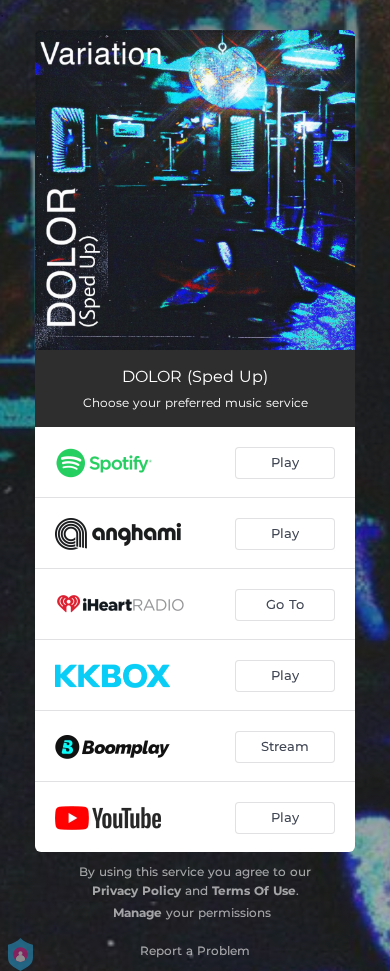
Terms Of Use (254, 890)
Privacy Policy (136, 890)
